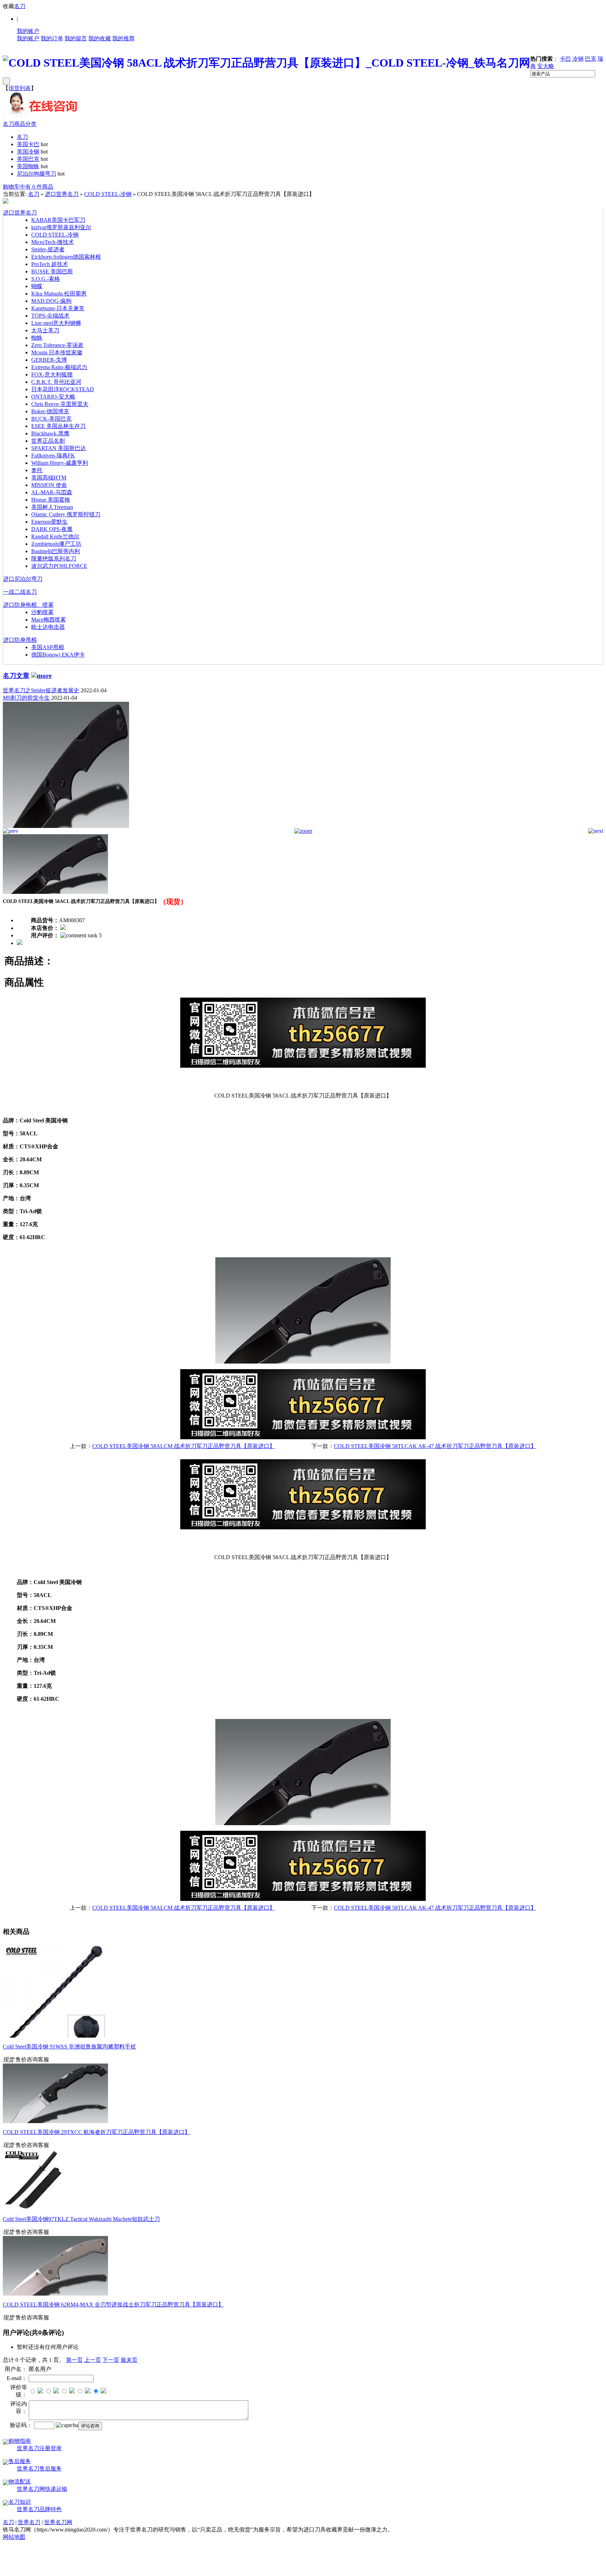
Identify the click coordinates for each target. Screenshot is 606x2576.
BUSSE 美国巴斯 (52, 271)
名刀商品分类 (20, 124)
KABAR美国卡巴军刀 (58, 220)
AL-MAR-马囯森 (52, 492)
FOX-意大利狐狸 (52, 375)
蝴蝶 (37, 286)
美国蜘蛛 (28, 166)
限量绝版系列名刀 (54, 559)
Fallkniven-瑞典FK (53, 456)
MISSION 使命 (49, 485)
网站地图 (14, 2537)
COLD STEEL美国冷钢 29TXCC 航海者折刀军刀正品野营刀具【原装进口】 (96, 2132)
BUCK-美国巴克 (51, 419)
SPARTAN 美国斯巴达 (59, 448)
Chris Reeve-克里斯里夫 (60, 404)
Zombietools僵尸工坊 (56, 544)
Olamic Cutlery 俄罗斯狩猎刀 (66, 514)
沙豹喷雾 (42, 612)
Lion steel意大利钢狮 (56, 323)
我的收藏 (100, 38)
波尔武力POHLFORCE (59, 566)
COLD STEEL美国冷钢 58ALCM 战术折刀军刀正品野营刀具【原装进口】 (184, 1446)
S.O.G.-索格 (46, 279)
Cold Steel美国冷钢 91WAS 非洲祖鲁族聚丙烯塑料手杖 (69, 2047)
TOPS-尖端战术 (50, 316)
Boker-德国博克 (50, 411)
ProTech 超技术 (50, 264)
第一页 (74, 2360)
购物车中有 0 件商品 (28, 187)
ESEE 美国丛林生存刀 (58, 426)
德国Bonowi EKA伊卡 (58, 655)
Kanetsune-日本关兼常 (58, 308)
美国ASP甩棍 (48, 647)
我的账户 (28, 31)
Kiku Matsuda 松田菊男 (59, 294)
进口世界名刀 (62, 194)
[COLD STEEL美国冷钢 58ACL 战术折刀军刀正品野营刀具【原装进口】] (66, 826)
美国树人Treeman (52, 507)
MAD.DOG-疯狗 (51, 301)
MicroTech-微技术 (53, 242)
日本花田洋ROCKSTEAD (63, 389)
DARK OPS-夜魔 (52, 529)
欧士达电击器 (48, 627)
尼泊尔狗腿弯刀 (36, 174)
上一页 (93, 2360)
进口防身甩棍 (20, 640)
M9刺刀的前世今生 (26, 698)
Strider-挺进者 (48, 249)
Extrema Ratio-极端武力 (59, 367)
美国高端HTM (49, 478)
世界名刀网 (58, 2522)
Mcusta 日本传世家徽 (57, 352)
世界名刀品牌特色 (39, 2509)
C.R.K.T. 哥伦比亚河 (56, 382)
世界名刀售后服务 (39, 2469)
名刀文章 (16, 676)
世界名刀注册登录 (39, 2448)
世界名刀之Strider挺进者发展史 (41, 690)
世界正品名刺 (48, 441)
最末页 (129, 2360)
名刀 (20, 6)
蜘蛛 (37, 338)
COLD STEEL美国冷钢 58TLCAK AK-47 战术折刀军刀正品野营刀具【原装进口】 (435, 1446)
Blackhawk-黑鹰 (50, 433)
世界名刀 (29, 2522)
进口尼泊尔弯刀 (23, 579)
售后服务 (20, 2461)
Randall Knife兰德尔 (55, 536)
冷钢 (578, 59)
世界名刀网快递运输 (42, 2489)
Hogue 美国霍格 (51, 500)
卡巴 (565, 59)
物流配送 (20, 2482)
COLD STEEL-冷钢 (108, 194)
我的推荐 (123, 38)
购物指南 (20, 2441)
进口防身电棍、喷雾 (28, 605)
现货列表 (20, 88)
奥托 (37, 470)
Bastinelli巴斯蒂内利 (56, 551)
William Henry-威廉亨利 (60, 463)
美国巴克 (28, 159)
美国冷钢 (28, 152)
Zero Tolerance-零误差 (57, 345)
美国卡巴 (28, 144)
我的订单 (52, 38)
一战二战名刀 (20, 592)
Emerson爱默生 (49, 522)
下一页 (111, 2360)
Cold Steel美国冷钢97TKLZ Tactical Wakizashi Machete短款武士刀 (81, 2219)
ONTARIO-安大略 (53, 397)
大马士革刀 (45, 330)
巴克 (591, 59)
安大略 (546, 66)
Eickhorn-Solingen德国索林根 (66, 257)
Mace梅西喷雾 (49, 620)
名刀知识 (20, 2502)
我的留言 (76, 38)
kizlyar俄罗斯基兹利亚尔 (61, 227)
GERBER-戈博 (49, 360)
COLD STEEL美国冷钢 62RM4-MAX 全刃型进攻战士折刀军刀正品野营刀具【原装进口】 (113, 2305)
